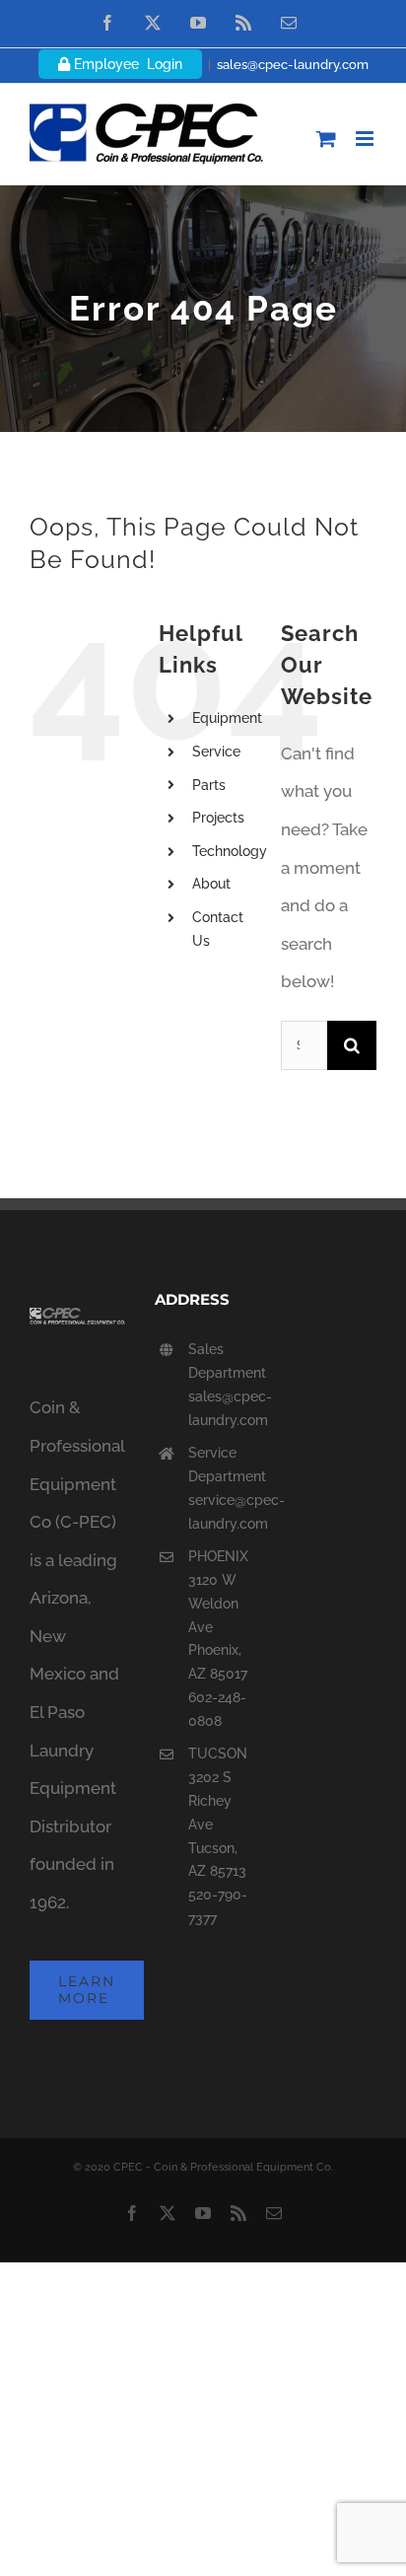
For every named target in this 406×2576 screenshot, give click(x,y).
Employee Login (126, 64)
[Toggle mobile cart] (326, 139)
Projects (218, 818)
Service (216, 751)
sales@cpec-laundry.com (293, 65)
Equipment (227, 718)
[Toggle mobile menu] (366, 139)
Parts (209, 785)
